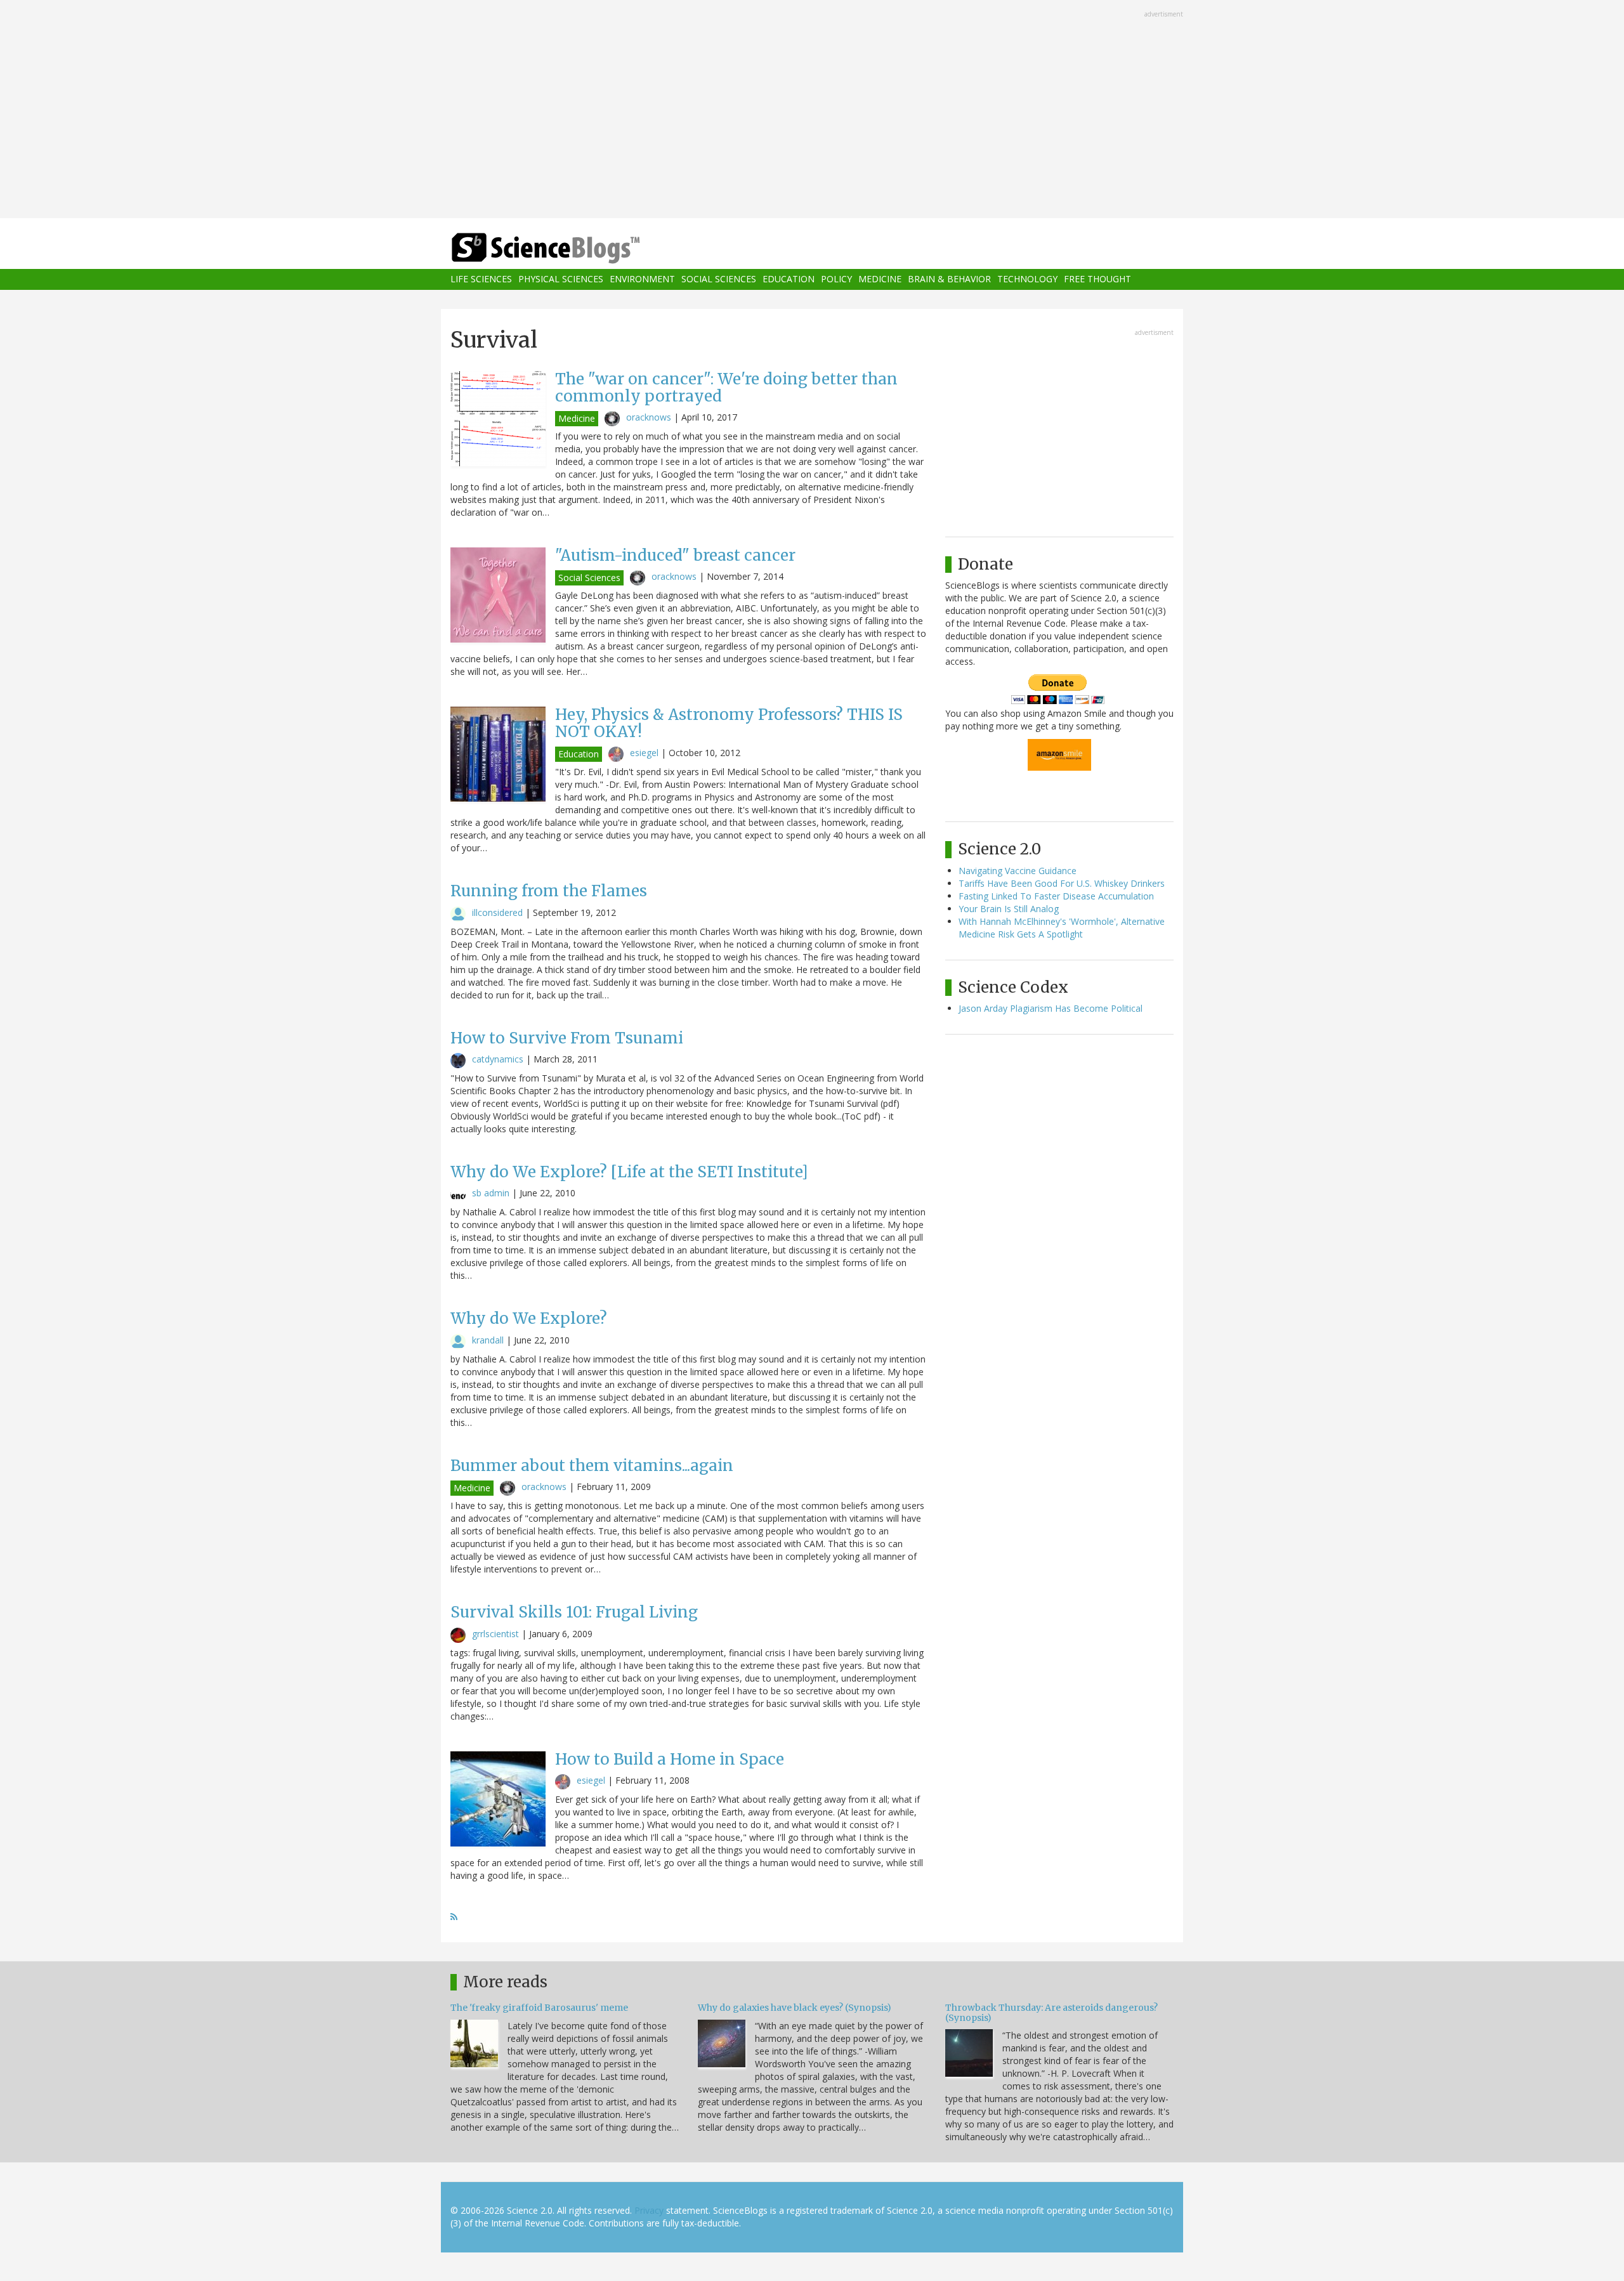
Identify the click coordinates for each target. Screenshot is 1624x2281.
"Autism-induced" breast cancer (675, 555)
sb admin (491, 1193)
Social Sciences (719, 279)
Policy (836, 279)
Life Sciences (481, 279)
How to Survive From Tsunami (567, 1038)
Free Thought (1097, 279)
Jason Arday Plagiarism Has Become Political (1051, 1008)
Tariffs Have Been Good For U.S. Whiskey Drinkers (1062, 883)
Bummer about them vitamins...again (592, 1466)
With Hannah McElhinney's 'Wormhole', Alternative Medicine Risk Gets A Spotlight (1062, 928)
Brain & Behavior (949, 279)
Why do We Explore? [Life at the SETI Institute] (629, 1172)
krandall (488, 1340)
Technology (1027, 279)
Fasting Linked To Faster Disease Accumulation (1056, 896)
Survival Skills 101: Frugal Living (574, 1612)
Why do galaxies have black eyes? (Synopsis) (795, 2008)
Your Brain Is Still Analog (1009, 909)
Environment (642, 279)
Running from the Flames (549, 891)
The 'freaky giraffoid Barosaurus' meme (539, 2008)
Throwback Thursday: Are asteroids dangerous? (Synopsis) (1051, 2012)
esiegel (644, 753)
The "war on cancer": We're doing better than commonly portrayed (726, 387)
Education (789, 279)
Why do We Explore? (529, 1318)
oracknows (649, 417)
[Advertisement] (812, 110)
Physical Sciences (561, 279)
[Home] (571, 248)
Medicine (880, 279)
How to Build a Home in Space (670, 1759)
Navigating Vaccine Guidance (1018, 871)
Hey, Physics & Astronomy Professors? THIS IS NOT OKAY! (729, 723)
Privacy (649, 2210)
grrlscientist (495, 1634)
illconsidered (497, 912)
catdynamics (498, 1059)
